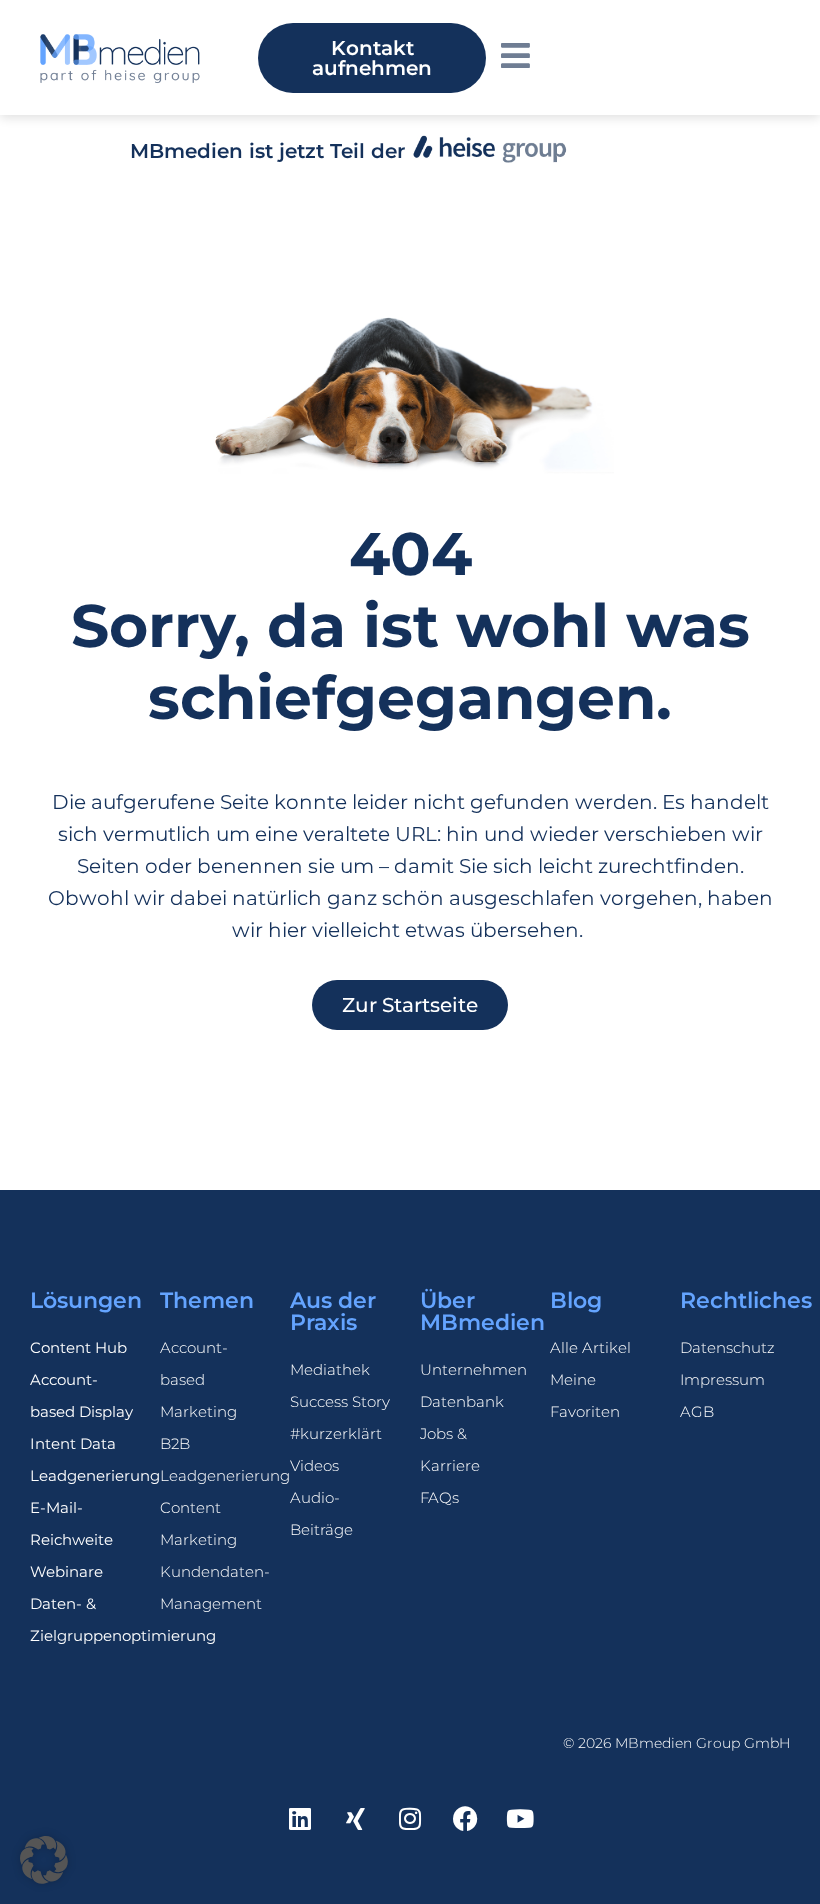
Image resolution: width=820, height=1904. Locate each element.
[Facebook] (465, 1819)
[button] (44, 1860)
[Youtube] (520, 1819)
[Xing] (355, 1819)
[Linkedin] (300, 1819)
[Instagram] (410, 1819)
